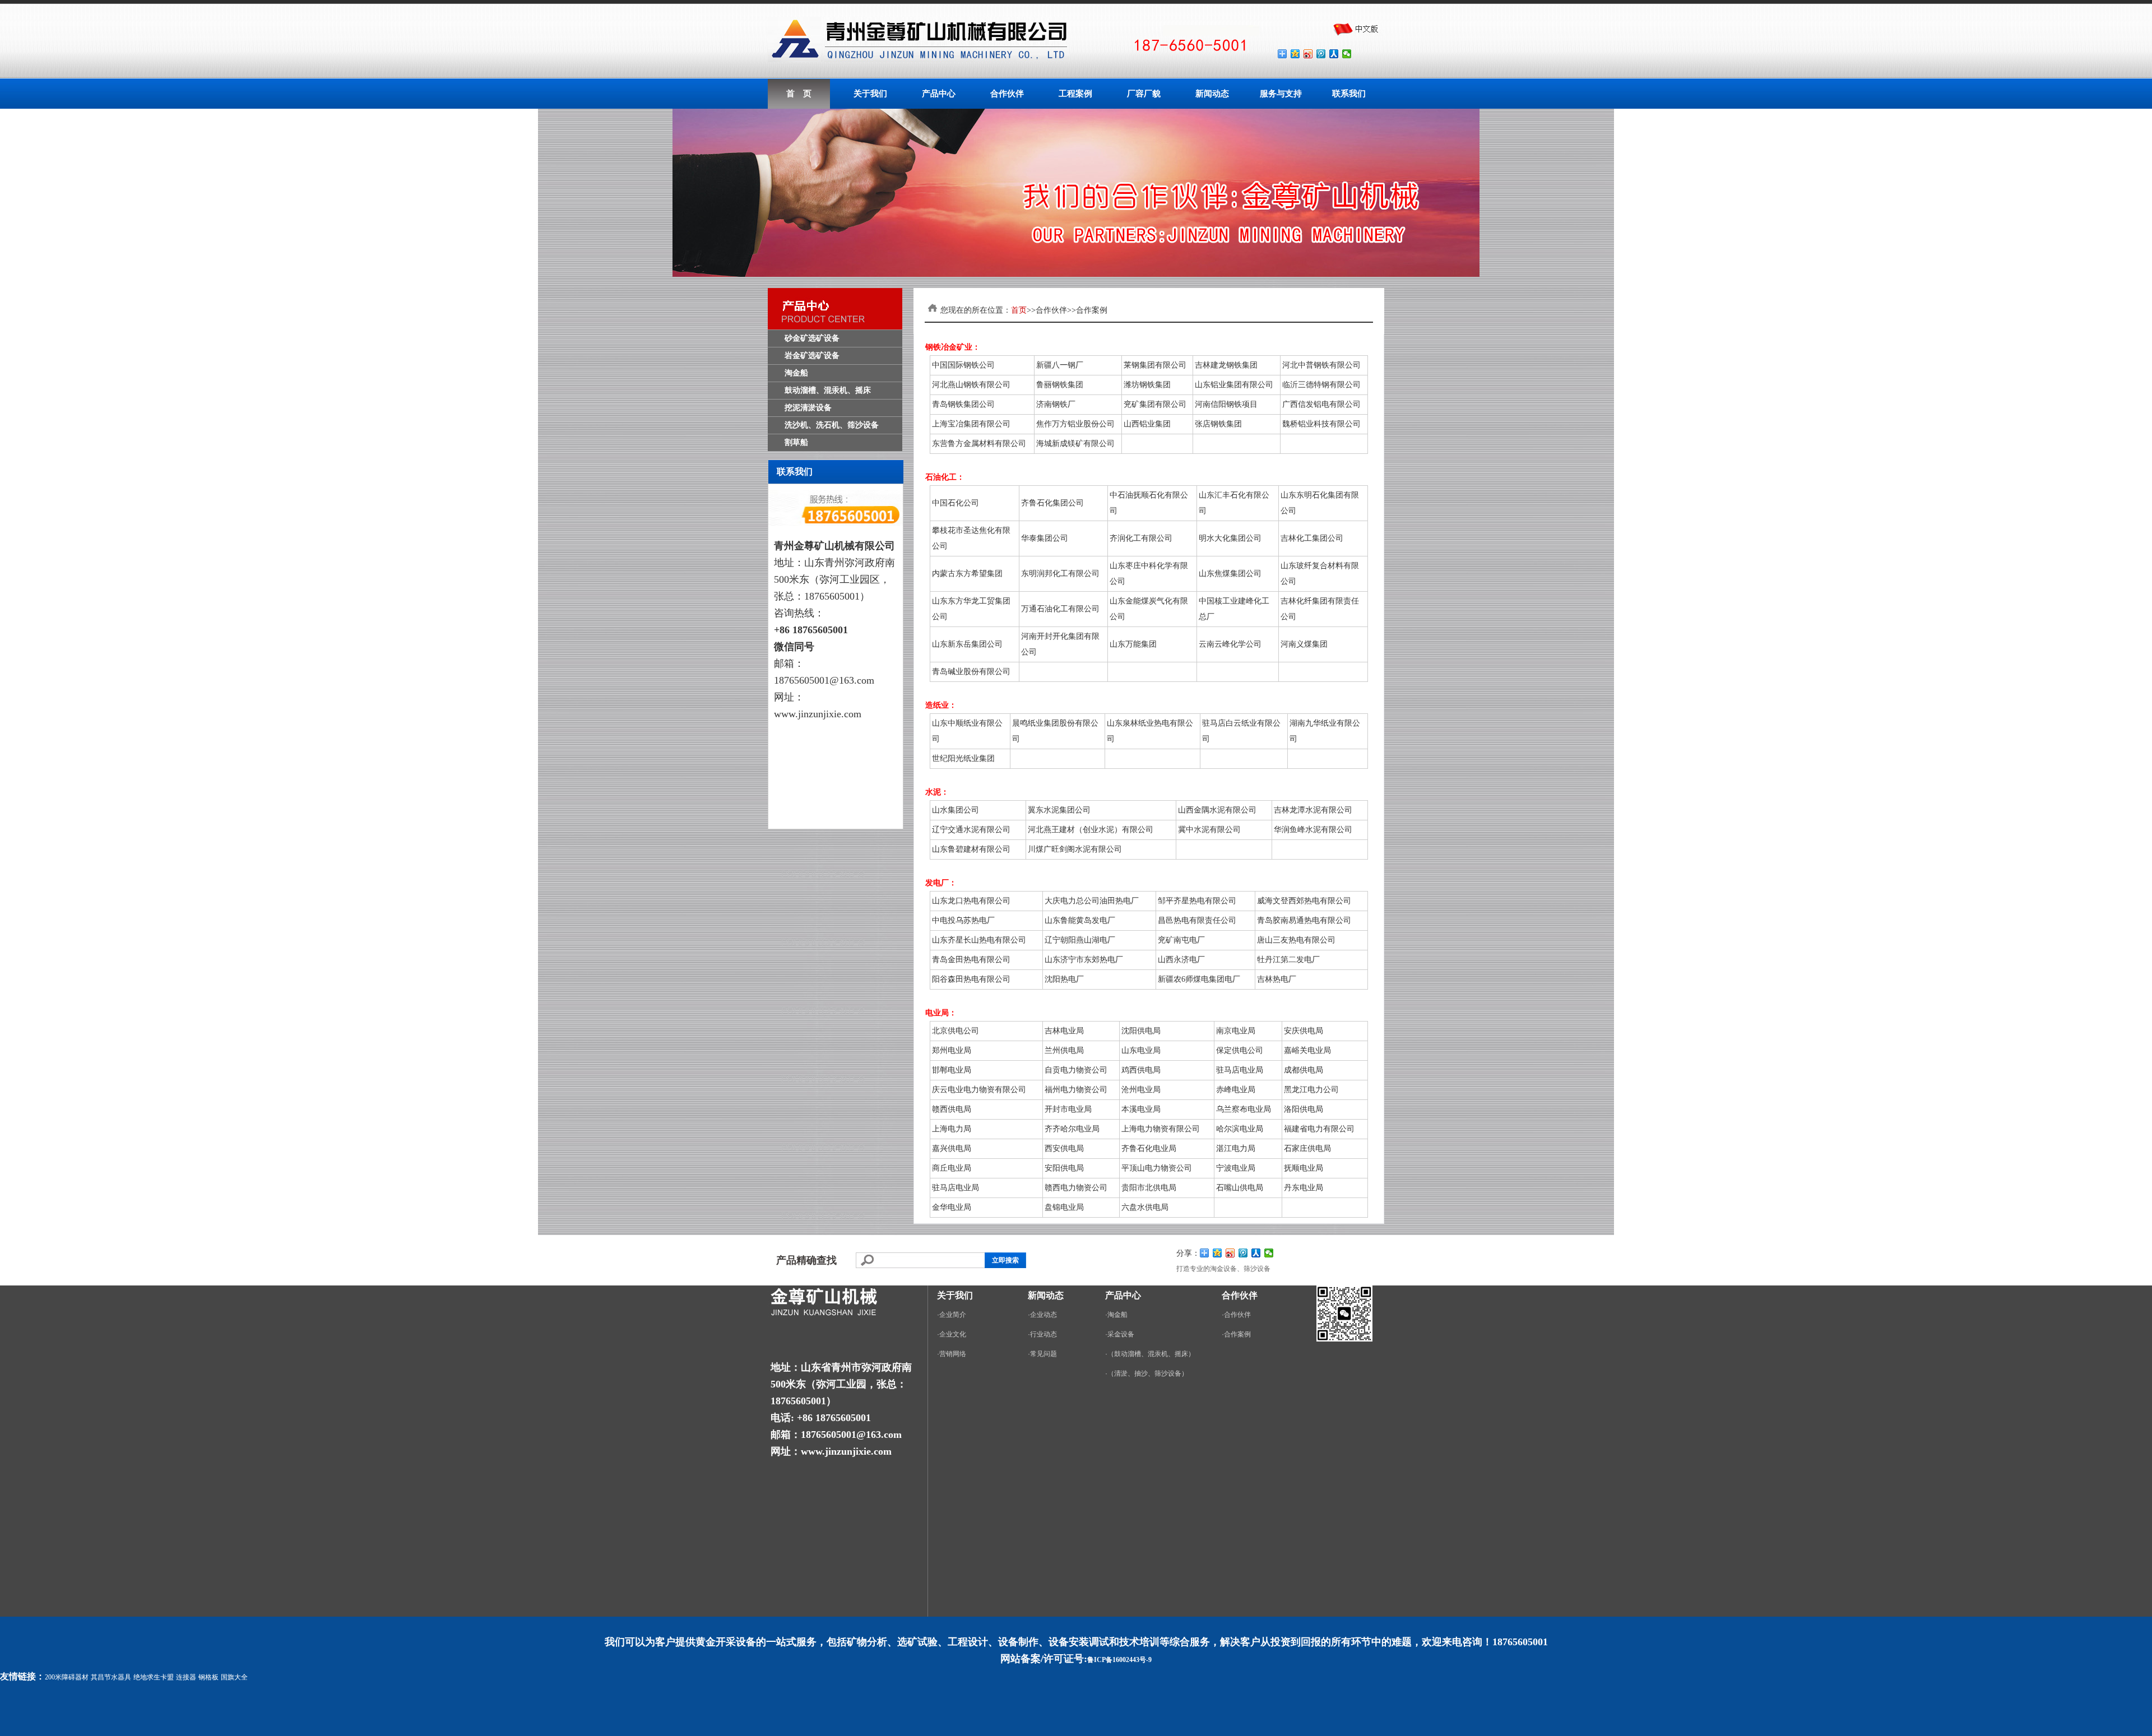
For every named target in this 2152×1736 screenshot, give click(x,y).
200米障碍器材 (67, 1677)
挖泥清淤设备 (808, 408)
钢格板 (208, 1677)
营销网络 (953, 1354)
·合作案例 (1236, 1334)
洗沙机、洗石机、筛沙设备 (832, 425)
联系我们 (1349, 94)
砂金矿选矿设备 (812, 338)
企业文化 (953, 1334)
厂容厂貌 (1144, 94)
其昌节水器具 (111, 1677)
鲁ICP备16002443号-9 (1119, 1660)
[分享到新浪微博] (1308, 54)
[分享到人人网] (1334, 54)
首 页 (799, 94)
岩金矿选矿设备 (812, 356)
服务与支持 (1281, 94)
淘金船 (796, 373)
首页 (1019, 310)
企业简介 (953, 1315)
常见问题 (1043, 1354)
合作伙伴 (1007, 94)
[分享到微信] (1347, 54)
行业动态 (1043, 1334)
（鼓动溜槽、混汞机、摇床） (1151, 1354)
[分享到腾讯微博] (1321, 54)
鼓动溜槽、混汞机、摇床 (828, 390)
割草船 (796, 442)
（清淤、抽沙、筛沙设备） (1148, 1373)
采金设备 (1121, 1334)
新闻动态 (1212, 94)
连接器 (186, 1677)
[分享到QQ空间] (1295, 54)
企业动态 (1043, 1315)
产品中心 (939, 94)
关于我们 (870, 94)
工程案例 (1075, 94)
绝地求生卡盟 (154, 1677)
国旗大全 (234, 1677)
